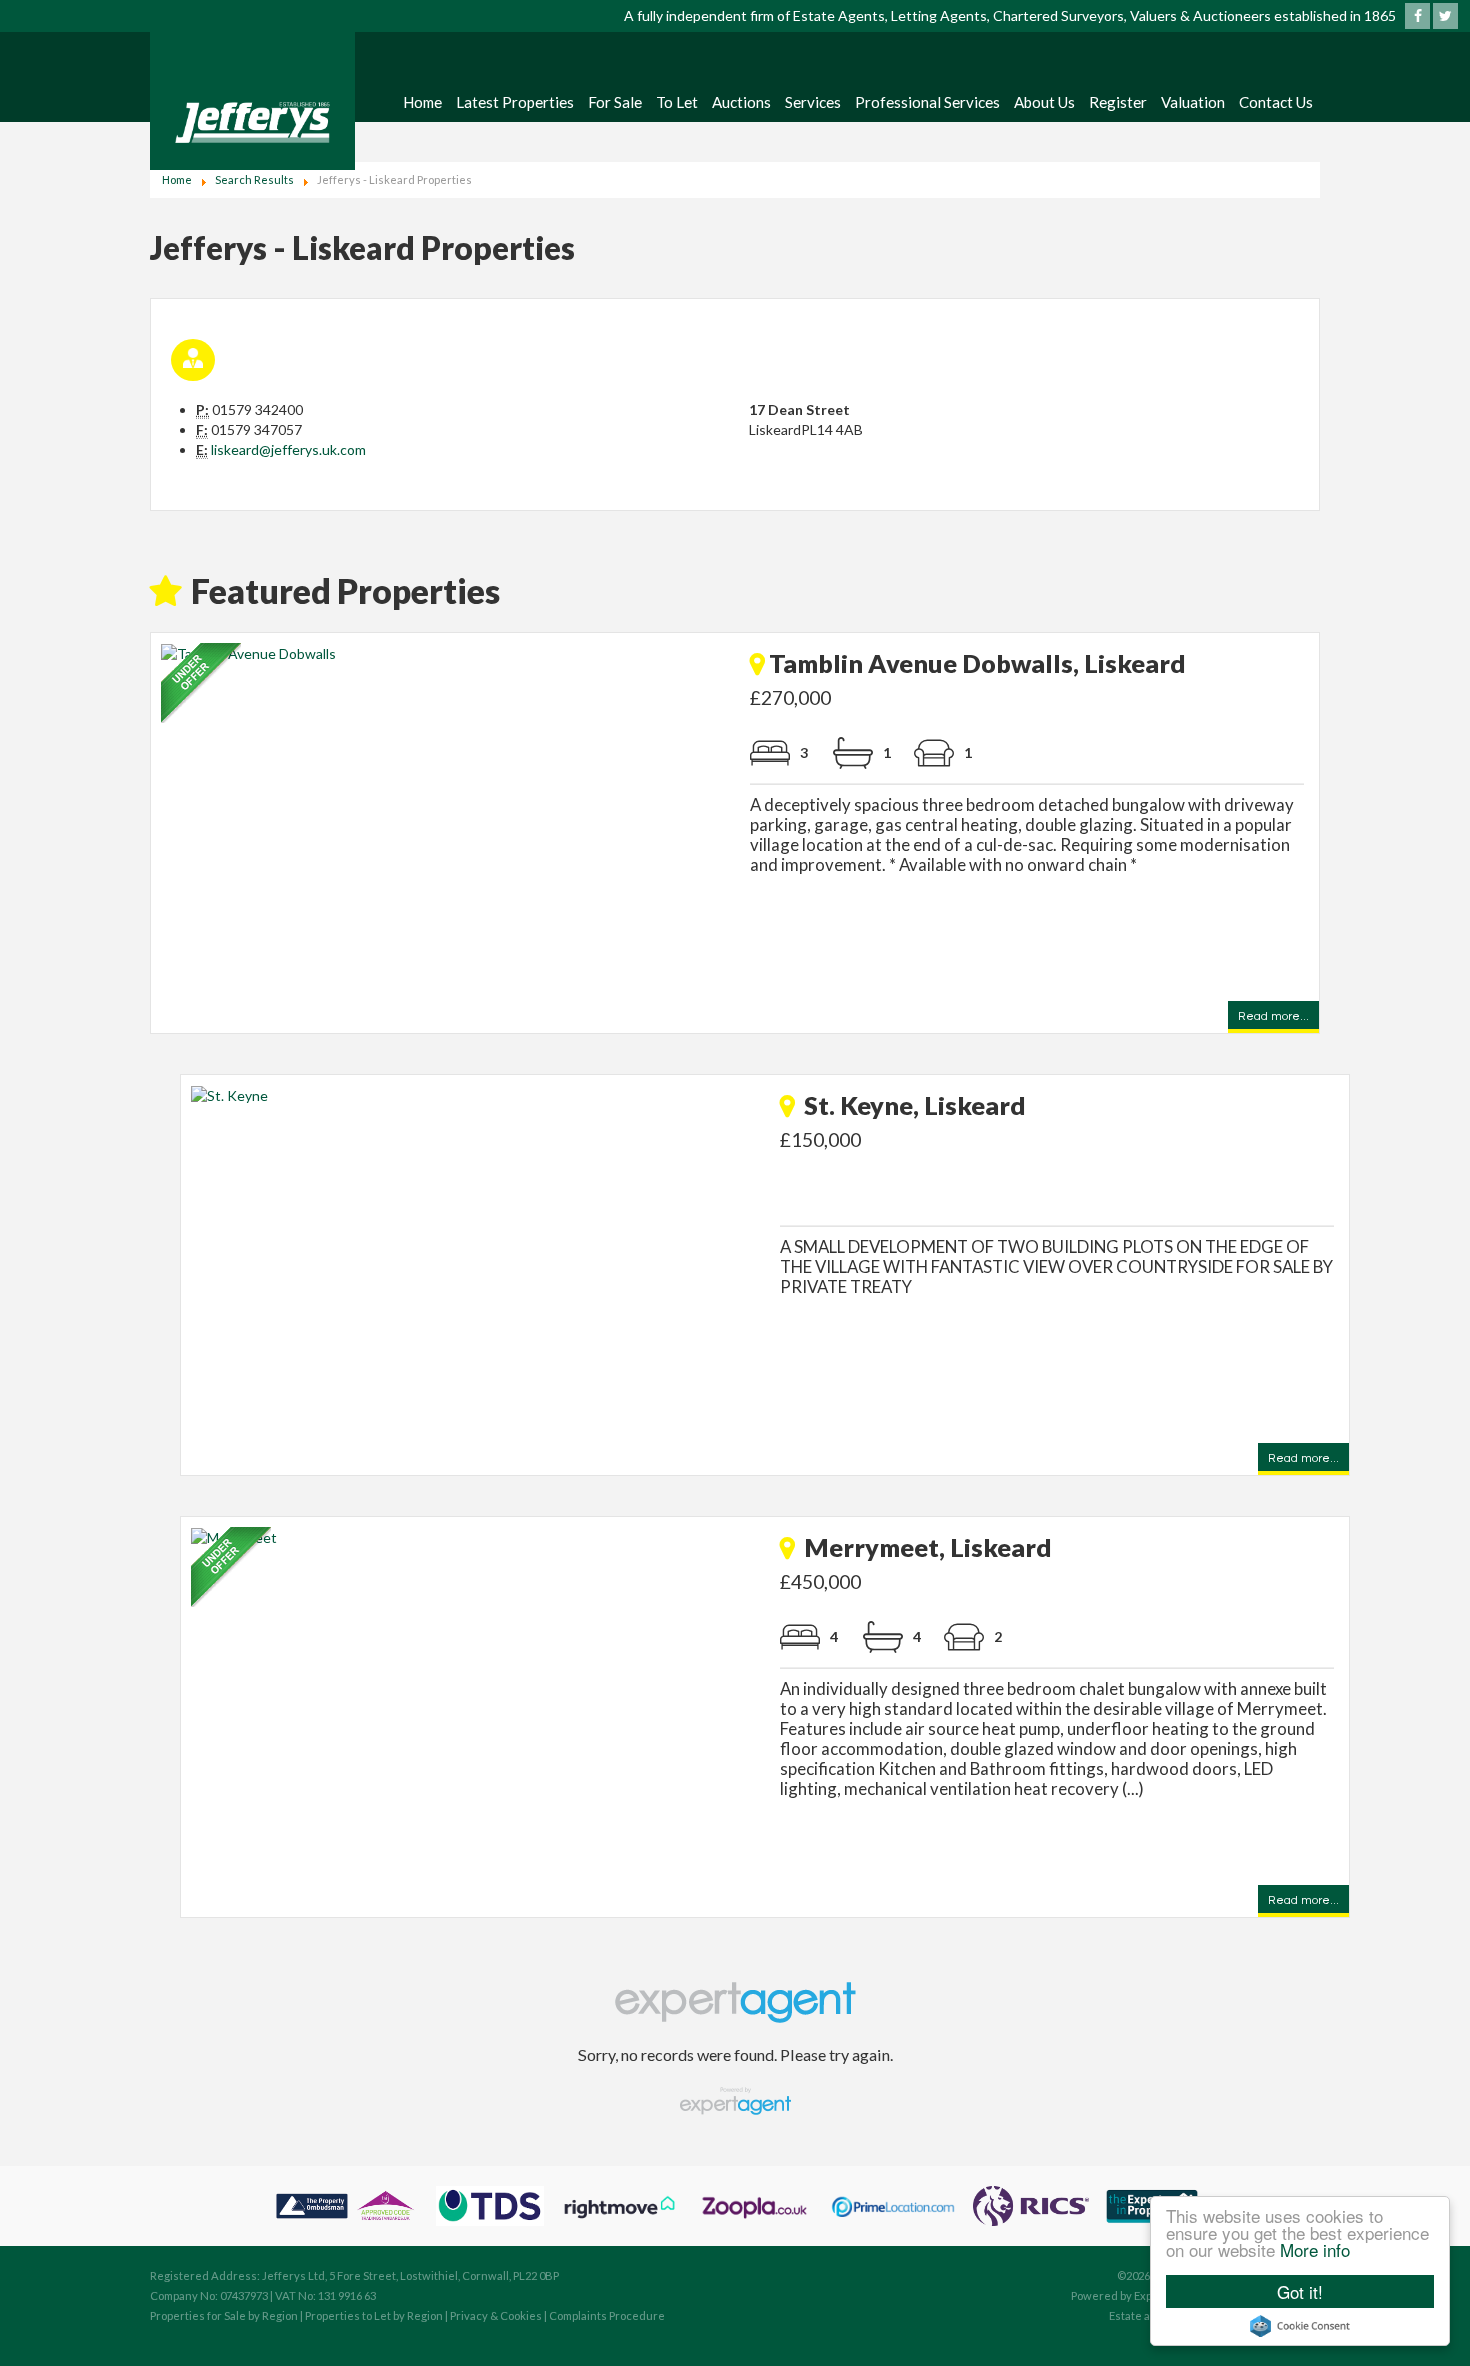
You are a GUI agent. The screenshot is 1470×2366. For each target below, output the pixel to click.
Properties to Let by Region (374, 2315)
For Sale (615, 102)
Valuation (1193, 102)
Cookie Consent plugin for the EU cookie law (1300, 2326)
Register (1118, 102)
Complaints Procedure (607, 2315)
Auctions (741, 102)
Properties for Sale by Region (224, 2315)
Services (813, 102)
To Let (677, 102)
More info (1315, 2249)
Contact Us (1276, 102)
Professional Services (927, 102)
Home (422, 102)
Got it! (1300, 2291)
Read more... (1273, 1018)
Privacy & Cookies (496, 2315)
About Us (1044, 102)
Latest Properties (515, 102)
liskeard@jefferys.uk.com (288, 449)
